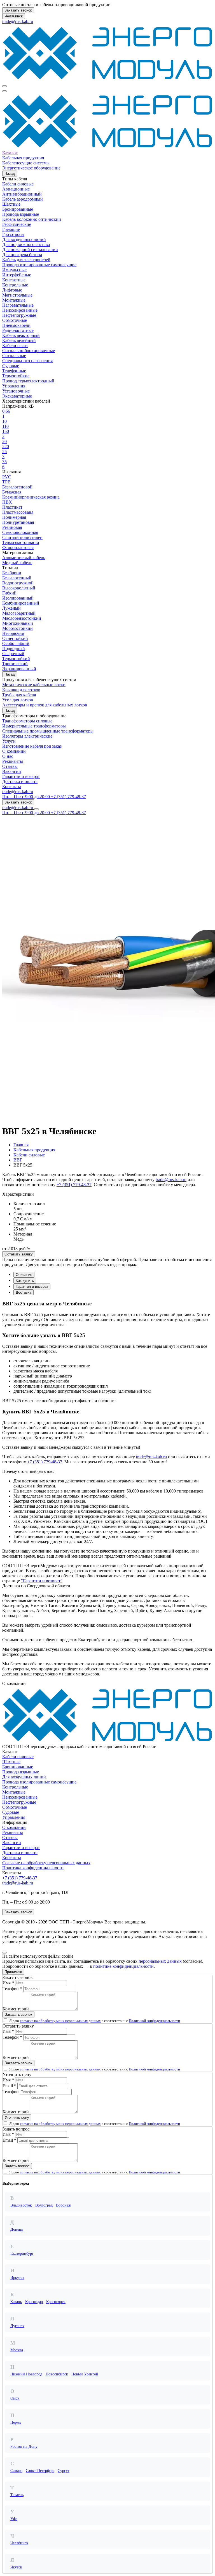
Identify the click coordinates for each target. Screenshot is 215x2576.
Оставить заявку (19, 1254)
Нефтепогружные (19, 315)
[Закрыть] (4, 1953)
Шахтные (11, 204)
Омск (15, 2398)
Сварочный (13, 654)
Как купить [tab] (25, 1281)
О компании (14, 751)
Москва (17, 2350)
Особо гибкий (16, 643)
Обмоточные (15, 320)
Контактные (14, 280)
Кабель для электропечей (26, 260)
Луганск (17, 2326)
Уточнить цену (17, 2117)
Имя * (8, 1983)
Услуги (9, 741)
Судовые (11, 366)
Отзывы (10, 766)
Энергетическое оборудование (31, 168)
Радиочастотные (18, 330)
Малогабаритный (19, 613)
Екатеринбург (22, 2254)
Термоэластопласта (21, 542)
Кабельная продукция (23, 158)
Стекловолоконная (20, 532)
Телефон (11, 2092)
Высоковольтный (19, 588)
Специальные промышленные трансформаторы (48, 731)
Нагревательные (18, 305)
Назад (10, 174)
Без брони (12, 573)
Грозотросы (13, 234)
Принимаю (13, 1972)
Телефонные (14, 371)
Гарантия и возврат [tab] (32, 1286)
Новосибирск (57, 2374)
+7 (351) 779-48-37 (74, 1185)
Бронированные (18, 209)
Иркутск (17, 2278)
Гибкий (9, 593)
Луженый (11, 608)
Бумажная (12, 492)
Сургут (64, 2471)
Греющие (11, 229)
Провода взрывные (21, 214)
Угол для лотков (18, 700)
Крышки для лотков (21, 690)
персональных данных (160, 1961)
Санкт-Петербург (40, 2471)
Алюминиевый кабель (24, 558)
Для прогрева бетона (22, 255)
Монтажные (14, 300)
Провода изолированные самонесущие (39, 265)
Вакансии (12, 771)
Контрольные (15, 285)
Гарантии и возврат (21, 776)
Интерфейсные (17, 275)
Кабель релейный (19, 340)
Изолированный (18, 598)
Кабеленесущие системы (26, 163)
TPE (6, 482)
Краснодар (34, 2302)
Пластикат (12, 507)
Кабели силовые (18, 184)
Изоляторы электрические (27, 736)
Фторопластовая (18, 547)
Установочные (16, 391)
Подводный (14, 648)
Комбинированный (21, 603)
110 (5, 426)
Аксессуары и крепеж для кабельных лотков (45, 705)
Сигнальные (14, 356)
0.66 (6, 411)
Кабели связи (15, 345)
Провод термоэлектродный (28, 381)
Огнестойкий (15, 638)
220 (6, 446)
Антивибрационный (22, 194)
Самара (16, 2471)
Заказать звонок (18, 10)
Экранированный (19, 669)
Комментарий (16, 2009)
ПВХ (7, 502)
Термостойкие (16, 376)
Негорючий (13, 633)
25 (4, 452)
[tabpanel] (107, 1375)
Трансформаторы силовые (27, 721)
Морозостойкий (17, 628)
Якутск (16, 2567)
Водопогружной (18, 583)
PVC (7, 477)
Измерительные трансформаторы (34, 726)
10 (4, 421)
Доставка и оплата (20, 781)
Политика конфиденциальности (33, 1868)
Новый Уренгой (85, 2374)
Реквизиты (13, 761)
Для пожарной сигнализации (30, 250)
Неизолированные (20, 310)
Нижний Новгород (26, 2374)
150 (6, 431)
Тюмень (17, 2495)
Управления (14, 386)
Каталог (10, 153)
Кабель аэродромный (23, 199)
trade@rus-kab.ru (18, 21)
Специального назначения (27, 361)
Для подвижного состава (26, 244)
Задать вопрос (17, 2166)
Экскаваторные (17, 396)
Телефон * (12, 1989)
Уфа (14, 2519)
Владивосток (21, 2205)
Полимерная (14, 517)
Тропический (15, 664)
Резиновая (12, 527)
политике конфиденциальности (123, 1966)
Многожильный (18, 623)
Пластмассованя (18, 512)
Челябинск (14, 16)
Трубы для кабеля (19, 695)
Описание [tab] (24, 1275)
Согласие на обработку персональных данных (46, 1863)
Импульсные (14, 270)
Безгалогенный (17, 578)
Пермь (16, 2422)
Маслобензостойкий (22, 618)
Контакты (12, 787)
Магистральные (17, 295)
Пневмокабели (16, 325)
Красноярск (56, 2302)
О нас (8, 756)
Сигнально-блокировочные (29, 351)
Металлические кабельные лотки (34, 685)
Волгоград (44, 2205)
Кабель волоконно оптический (32, 219)
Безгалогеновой (17, 487)
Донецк (17, 2229)
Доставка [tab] (24, 1292)
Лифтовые (12, 290)
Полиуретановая (18, 522)
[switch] (5, 2020)
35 (4, 462)
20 (4, 441)
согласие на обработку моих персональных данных (60, 2021)
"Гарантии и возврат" (42, 1581)
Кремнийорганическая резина (31, 497)
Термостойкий (16, 659)
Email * (9, 2086)
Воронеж (64, 2205)
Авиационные (16, 189)
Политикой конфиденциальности (154, 2021)
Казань (16, 2302)
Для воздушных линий (24, 239)
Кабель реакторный (21, 335)
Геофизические (17, 224)
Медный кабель (17, 563)
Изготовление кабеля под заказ (32, 746)
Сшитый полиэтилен (22, 537)
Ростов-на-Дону (24, 2447)
